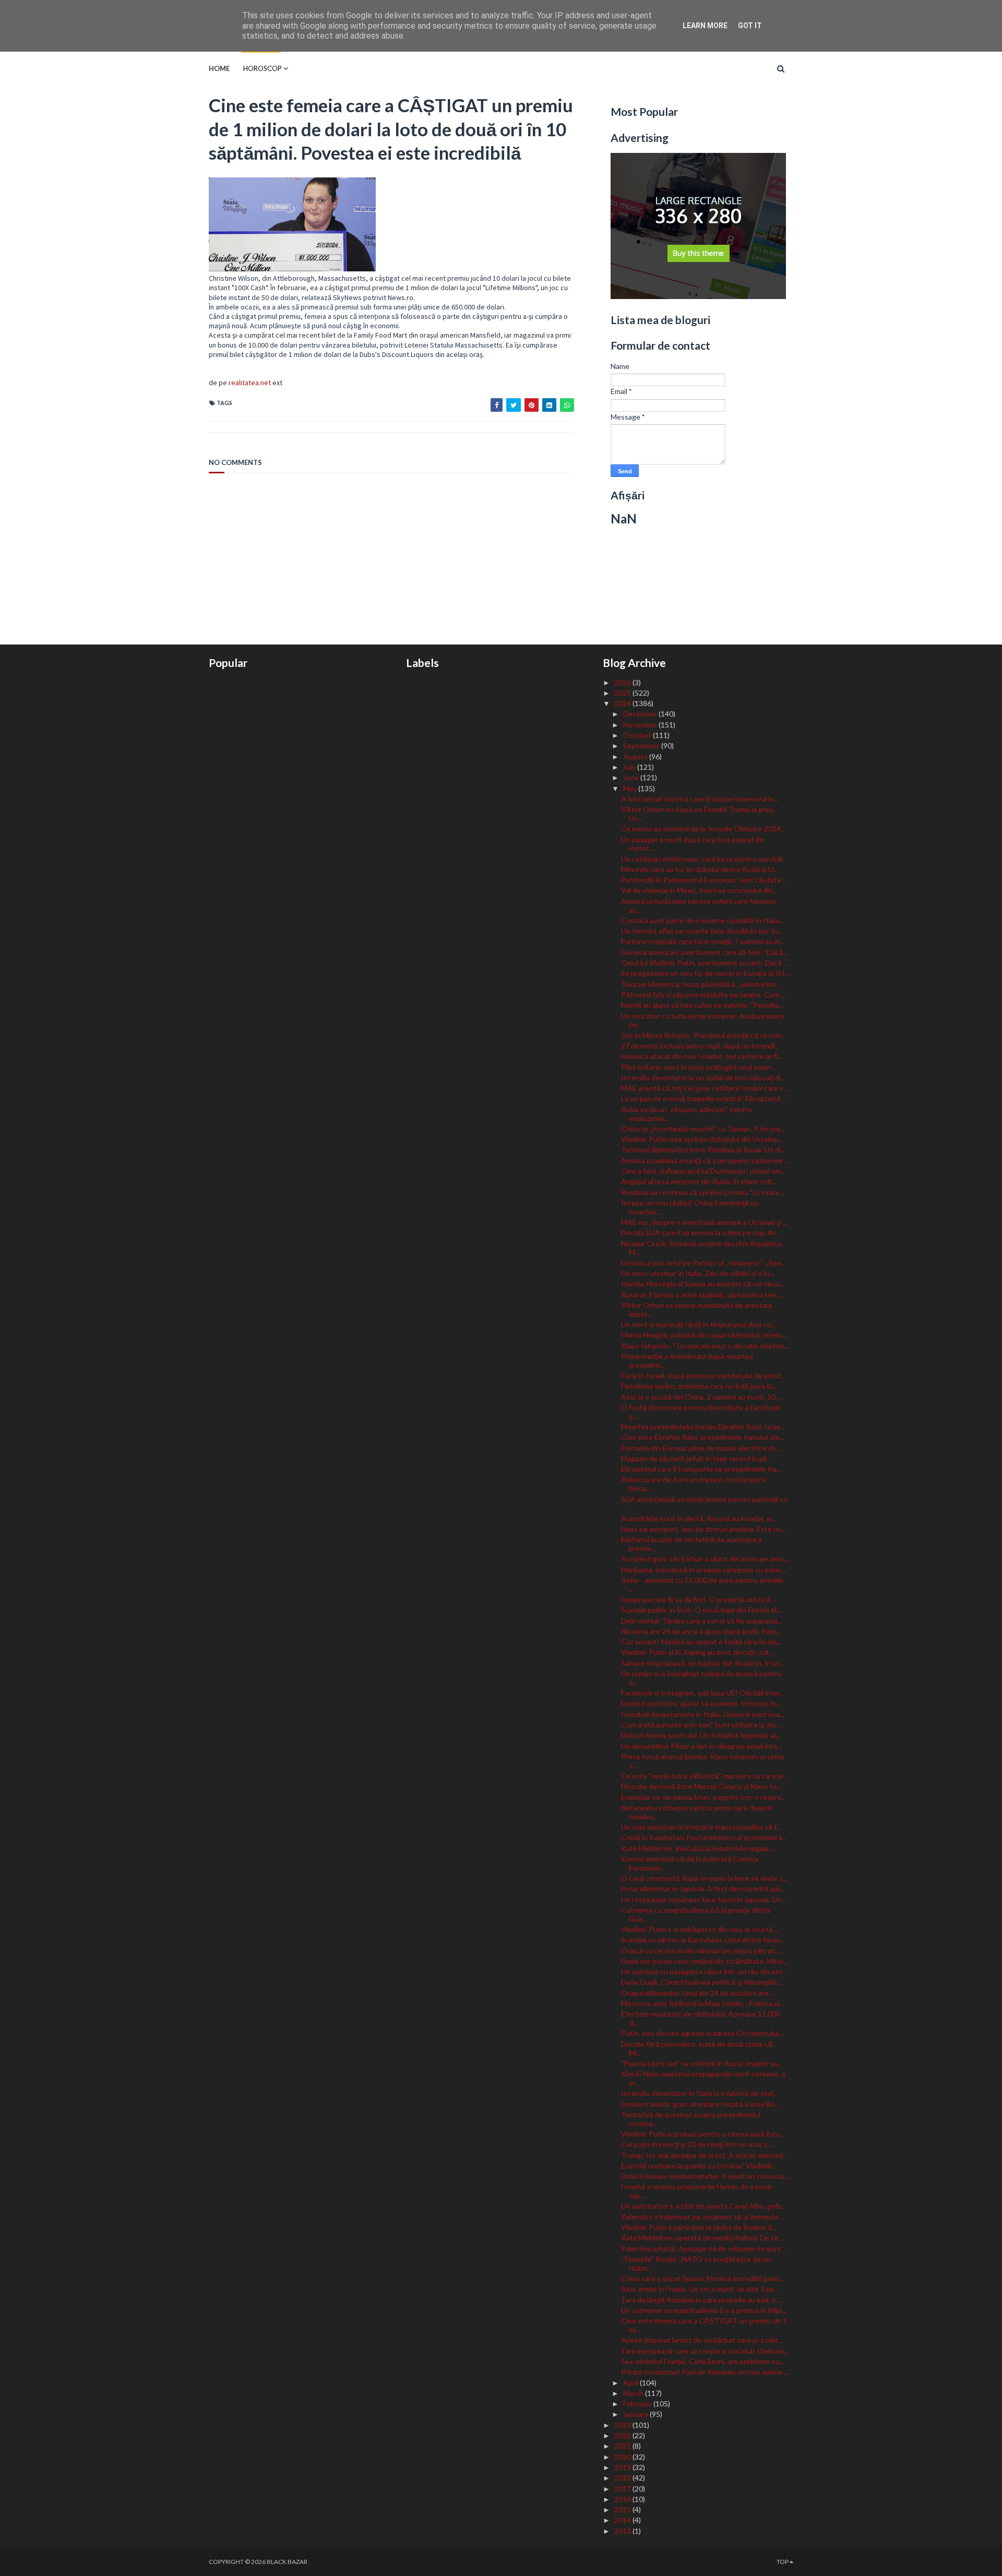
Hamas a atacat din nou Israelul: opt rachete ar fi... (702, 1056)
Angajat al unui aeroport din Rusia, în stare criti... (699, 1181)
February (638, 2404)
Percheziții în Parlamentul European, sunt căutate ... (704, 880)
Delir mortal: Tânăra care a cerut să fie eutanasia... (702, 1621)
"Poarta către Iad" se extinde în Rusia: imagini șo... (702, 2063)
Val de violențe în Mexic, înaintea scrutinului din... (699, 890)
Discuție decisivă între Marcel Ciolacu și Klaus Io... (701, 1786)
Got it (750, 26)
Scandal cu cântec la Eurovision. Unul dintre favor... (702, 1940)
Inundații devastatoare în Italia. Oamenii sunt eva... (703, 1714)
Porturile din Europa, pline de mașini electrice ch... (701, 1448)
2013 (623, 2531)
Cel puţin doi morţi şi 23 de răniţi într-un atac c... (697, 2144)
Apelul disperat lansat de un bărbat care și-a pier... (702, 2340)
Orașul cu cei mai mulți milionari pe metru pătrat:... (701, 1951)
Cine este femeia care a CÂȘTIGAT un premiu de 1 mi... (704, 2325)
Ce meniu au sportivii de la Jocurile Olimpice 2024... (703, 828)
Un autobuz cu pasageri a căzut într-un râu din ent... (704, 1971)
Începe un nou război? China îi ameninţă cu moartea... (690, 1207)
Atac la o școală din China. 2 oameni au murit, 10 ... (701, 1397)
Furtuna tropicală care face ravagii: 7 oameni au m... (703, 941)
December (641, 714)
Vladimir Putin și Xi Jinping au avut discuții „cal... (697, 1652)
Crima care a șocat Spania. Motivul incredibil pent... (702, 2278)
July (630, 767)
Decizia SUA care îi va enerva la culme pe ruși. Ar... (700, 1232)
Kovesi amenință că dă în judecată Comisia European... (690, 1863)
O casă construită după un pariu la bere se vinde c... (705, 1878)
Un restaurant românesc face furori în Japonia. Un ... (704, 1899)
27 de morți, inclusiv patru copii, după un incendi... (700, 1046)
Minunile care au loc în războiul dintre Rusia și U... (700, 869)
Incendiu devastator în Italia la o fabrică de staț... (699, 2093)
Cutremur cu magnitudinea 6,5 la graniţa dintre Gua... (696, 1914)
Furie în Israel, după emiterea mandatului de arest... (703, 1375)
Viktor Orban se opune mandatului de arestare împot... (697, 1309)
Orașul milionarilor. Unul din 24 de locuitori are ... (698, 1993)
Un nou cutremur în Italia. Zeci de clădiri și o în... (697, 1273)
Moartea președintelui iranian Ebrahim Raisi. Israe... (703, 1427)
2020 (623, 2457)
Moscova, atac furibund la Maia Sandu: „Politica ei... (703, 2003)
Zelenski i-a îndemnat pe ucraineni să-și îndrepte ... (703, 2217)
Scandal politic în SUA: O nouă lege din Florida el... (701, 1610)
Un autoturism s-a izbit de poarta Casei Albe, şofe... (704, 2206)
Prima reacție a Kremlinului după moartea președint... (687, 1361)
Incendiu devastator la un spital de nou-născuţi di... (703, 1077)
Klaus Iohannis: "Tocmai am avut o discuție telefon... (705, 1346)
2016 (623, 2499)
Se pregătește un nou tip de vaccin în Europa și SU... (705, 973)
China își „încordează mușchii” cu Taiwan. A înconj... (703, 1129)
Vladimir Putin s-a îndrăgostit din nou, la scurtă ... (700, 1929)
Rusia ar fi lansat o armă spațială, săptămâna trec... (702, 1295)
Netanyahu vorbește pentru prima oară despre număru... (697, 1812)
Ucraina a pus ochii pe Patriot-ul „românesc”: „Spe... (703, 1263)
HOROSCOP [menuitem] (263, 68)
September (642, 746)
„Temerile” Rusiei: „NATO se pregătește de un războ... (696, 2263)
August (636, 756)
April (631, 2383)
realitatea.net (250, 383)
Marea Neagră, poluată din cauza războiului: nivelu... (704, 1335)
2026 (623, 682)
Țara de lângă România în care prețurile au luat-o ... (702, 2300)
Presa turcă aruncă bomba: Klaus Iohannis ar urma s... (702, 1761)
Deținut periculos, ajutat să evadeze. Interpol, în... (701, 1703)
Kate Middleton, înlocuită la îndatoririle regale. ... (699, 1848)
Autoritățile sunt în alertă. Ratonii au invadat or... (699, 1518)
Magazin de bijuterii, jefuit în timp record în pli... (696, 1458)
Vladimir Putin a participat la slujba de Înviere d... (699, 2227)
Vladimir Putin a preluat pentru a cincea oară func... (703, 2134)
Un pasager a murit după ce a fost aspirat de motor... (693, 844)
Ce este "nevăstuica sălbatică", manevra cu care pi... (705, 1776)
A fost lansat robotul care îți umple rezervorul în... (700, 799)
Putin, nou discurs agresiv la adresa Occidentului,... (703, 2033)
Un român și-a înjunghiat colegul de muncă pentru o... (701, 1678)
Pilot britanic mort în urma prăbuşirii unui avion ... (699, 1067)
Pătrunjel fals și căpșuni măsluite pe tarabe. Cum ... (703, 994)
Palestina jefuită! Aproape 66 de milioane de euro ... (704, 2249)
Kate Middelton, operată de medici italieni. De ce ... (703, 2238)
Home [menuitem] (219, 68)
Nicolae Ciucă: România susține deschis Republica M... (701, 1248)
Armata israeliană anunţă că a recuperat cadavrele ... (705, 1160)
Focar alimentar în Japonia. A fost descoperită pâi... (703, 1888)
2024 (623, 703)
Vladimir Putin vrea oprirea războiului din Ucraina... (701, 1139)
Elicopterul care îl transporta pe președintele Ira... (701, 1469)
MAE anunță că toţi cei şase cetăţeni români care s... (705, 1088)
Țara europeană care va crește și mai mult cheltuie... (705, 2351)
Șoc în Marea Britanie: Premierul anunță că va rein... (703, 1035)
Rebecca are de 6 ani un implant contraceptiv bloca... (694, 1484)
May (631, 788)
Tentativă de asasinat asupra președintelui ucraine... (691, 2119)
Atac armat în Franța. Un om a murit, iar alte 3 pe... (700, 2289)
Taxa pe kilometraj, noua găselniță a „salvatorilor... (700, 984)
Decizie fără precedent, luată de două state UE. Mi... (698, 2048)
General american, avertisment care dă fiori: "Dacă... (705, 952)
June (632, 777)
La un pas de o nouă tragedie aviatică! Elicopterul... (703, 1098)
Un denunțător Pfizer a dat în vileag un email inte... (702, 1746)
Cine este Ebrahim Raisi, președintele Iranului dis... (702, 1437)
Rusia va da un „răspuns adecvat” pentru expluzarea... (687, 1114)
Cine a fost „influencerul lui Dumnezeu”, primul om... (703, 1171)
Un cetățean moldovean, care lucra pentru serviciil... (704, 859)
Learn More (705, 26)
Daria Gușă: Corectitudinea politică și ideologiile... (701, 1982)
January (636, 2414)
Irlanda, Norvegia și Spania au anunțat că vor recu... (702, 1284)
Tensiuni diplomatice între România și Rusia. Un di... (703, 1149)
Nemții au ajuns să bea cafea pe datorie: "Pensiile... (702, 1005)
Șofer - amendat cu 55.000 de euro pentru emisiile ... (702, 1584)
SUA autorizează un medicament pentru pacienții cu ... (705, 1504)
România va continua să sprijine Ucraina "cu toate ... (703, 1192)
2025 (623, 693)
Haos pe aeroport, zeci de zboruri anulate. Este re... (703, 1529)
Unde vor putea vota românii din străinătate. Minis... (705, 1961)
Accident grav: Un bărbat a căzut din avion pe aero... (705, 1559)
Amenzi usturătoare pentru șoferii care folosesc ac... (699, 905)
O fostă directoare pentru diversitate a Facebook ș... (701, 1412)
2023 (623, 2425)
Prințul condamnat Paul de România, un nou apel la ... (705, 2372)
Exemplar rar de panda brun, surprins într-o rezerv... (703, 1797)
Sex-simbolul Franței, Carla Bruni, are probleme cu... (703, 2361)
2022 (623, 2435)
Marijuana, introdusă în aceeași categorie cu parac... (704, 1570)
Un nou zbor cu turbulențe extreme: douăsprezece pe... (703, 1020)
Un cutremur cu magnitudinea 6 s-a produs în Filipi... (704, 2310)
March (634, 2393)
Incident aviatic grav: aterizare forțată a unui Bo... (700, 2104)
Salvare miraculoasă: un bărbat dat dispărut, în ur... (702, 1663)
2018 (623, 2478)
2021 (623, 2446)
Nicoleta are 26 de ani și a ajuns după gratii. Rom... (701, 1631)
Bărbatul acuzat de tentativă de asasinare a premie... (691, 1544)
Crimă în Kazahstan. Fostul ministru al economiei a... (704, 1837)
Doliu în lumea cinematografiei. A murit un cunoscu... (705, 2176)
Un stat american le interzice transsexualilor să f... (701, 1827)
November (641, 725)
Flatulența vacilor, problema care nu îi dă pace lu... (699, 1386)
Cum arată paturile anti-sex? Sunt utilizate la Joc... (701, 1725)
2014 (623, 2520)
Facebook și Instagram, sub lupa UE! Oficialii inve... (702, 1693)
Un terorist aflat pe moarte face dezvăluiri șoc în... (701, 931)
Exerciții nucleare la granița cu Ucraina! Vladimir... (699, 2166)
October (638, 735)
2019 (623, 2467)
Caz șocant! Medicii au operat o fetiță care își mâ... (701, 1642)
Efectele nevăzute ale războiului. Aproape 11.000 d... (701, 2018)
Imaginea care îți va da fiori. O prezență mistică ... (699, 1599)
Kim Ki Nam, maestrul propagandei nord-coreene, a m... (703, 2078)
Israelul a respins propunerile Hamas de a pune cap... (696, 2191)
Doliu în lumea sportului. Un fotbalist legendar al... (701, 1735)
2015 (623, 2509)
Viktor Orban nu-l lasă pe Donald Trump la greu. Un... (698, 814)
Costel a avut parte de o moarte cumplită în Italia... (702, 920)
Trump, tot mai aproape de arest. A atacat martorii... (704, 2155)
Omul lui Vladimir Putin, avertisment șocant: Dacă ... (705, 963)
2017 (623, 2489)
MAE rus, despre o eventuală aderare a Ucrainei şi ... (705, 1222)
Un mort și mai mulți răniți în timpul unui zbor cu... (699, 1324)
